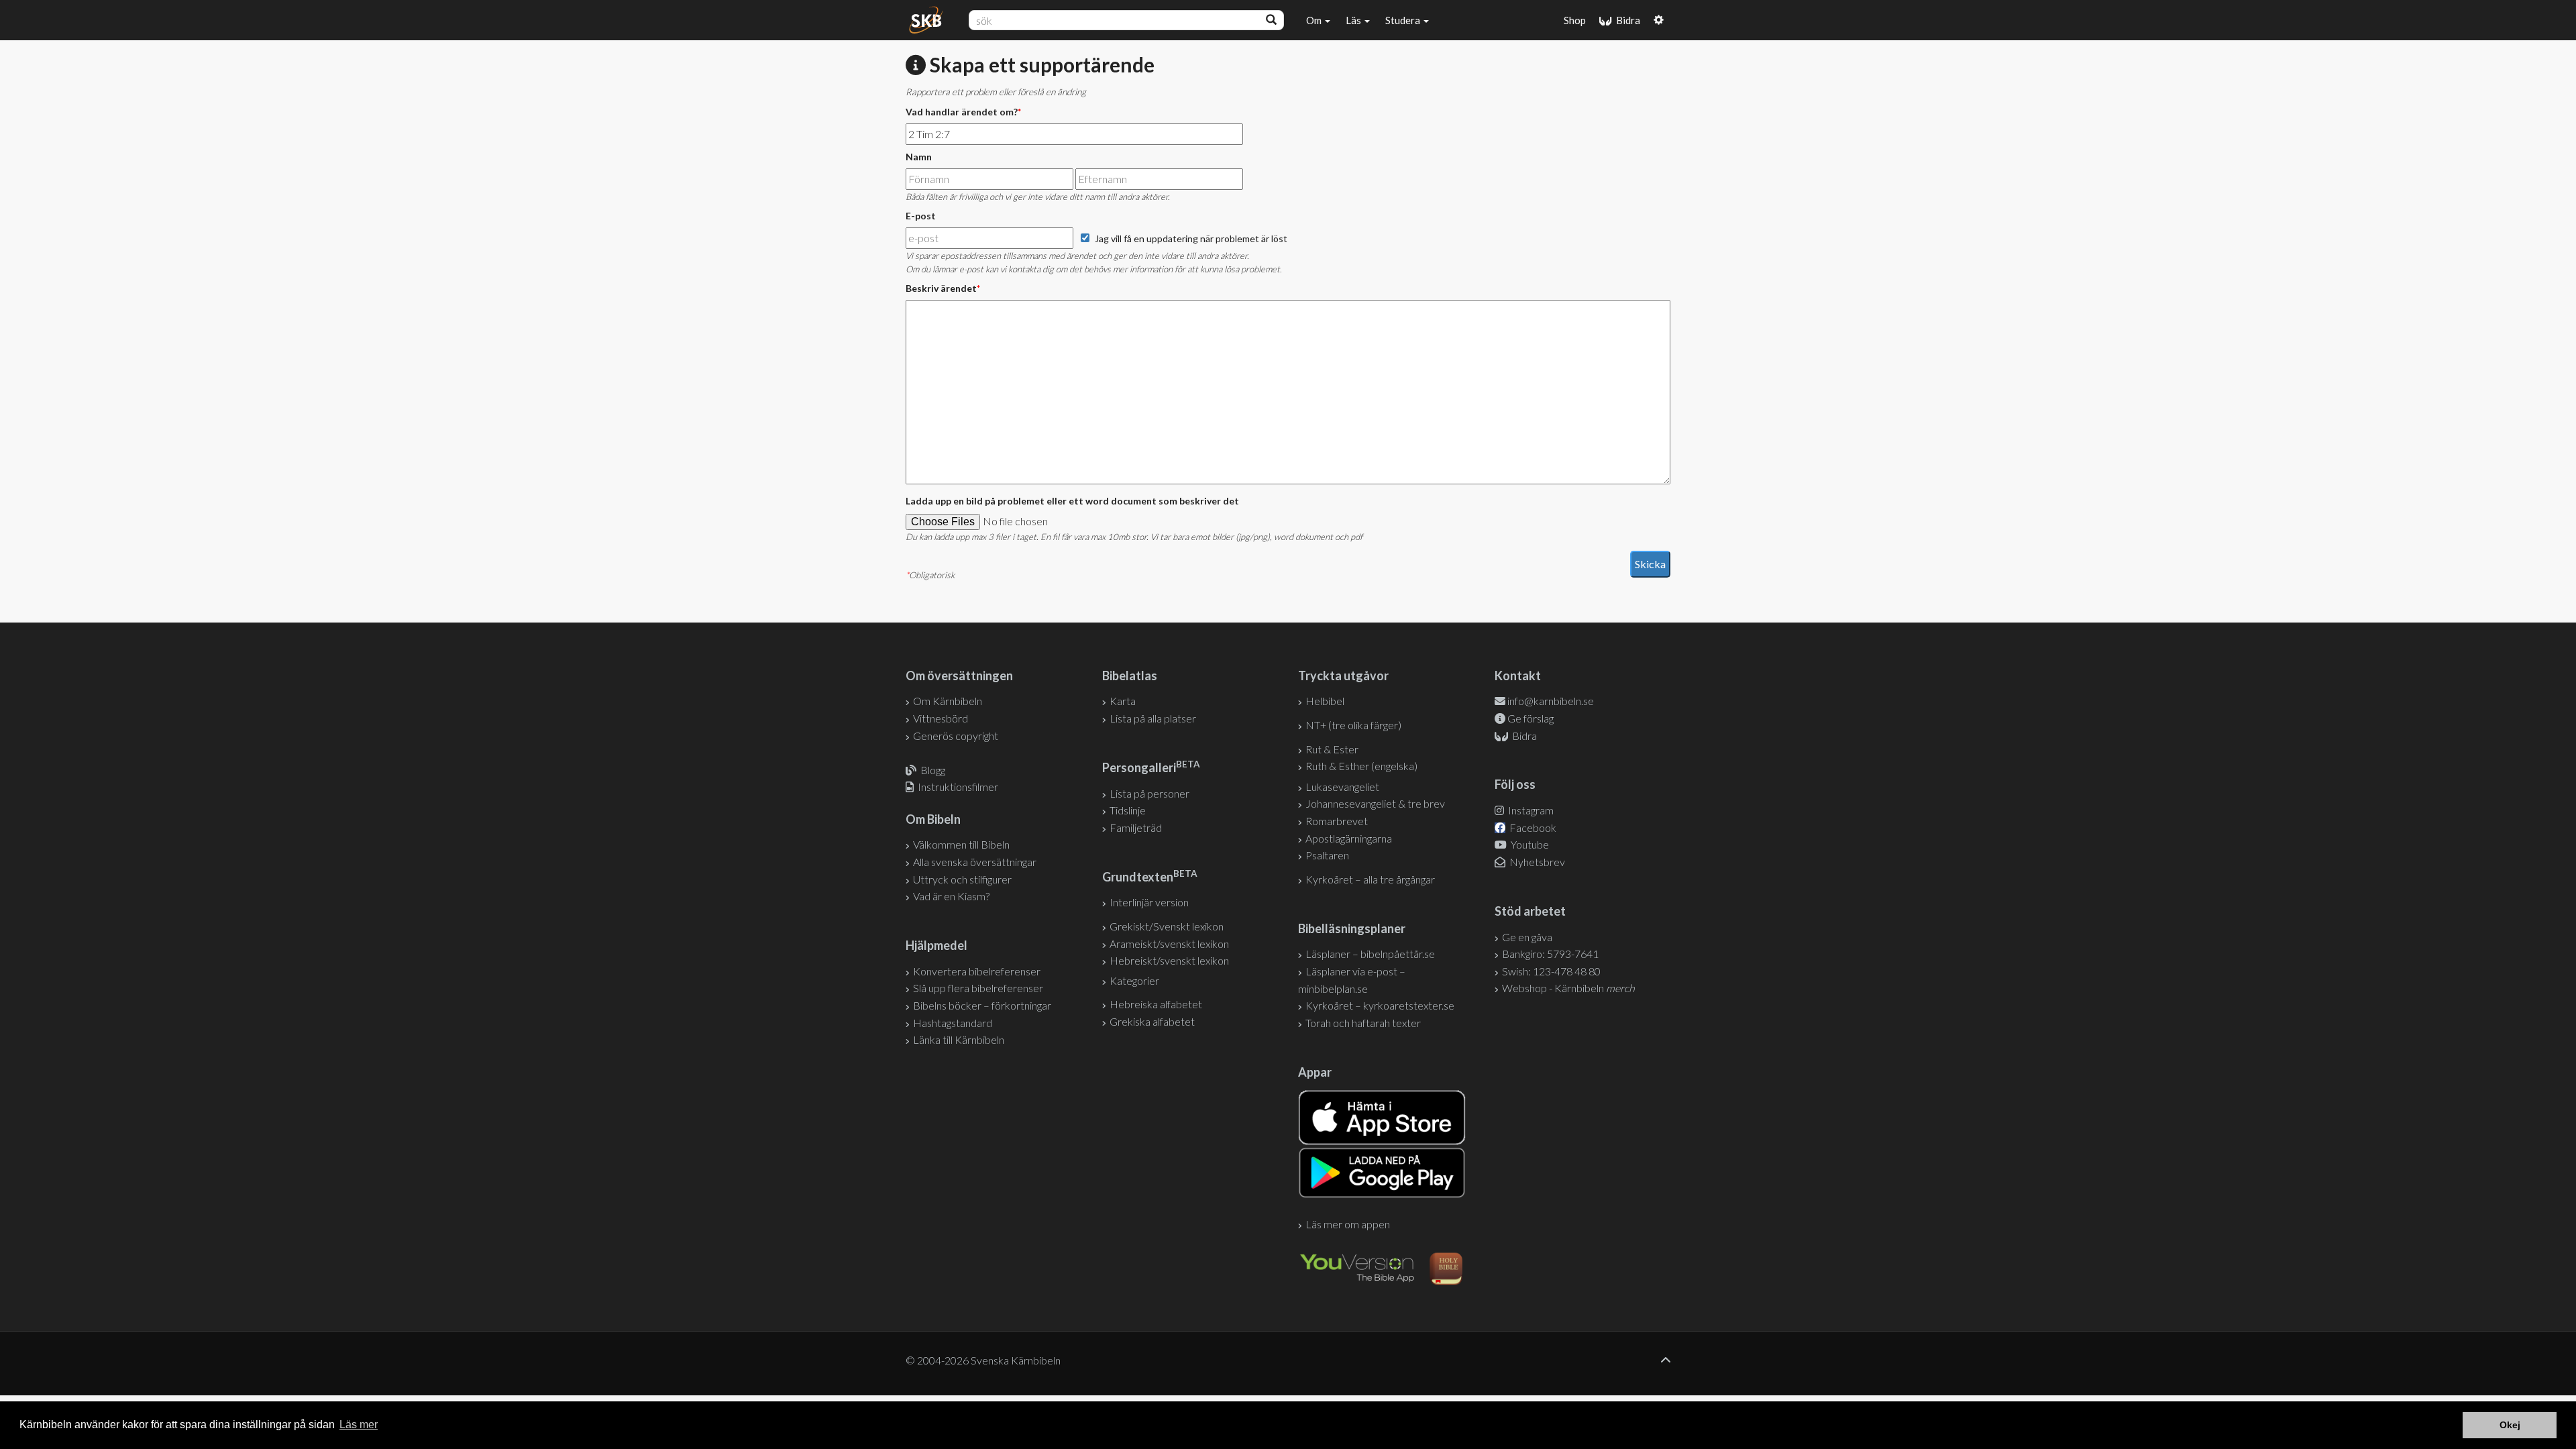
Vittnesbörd (941, 718)
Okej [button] (2510, 1425)
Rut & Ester (1332, 749)
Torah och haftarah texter (1363, 1023)
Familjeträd (1136, 827)
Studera (1404, 20)
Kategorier (1134, 980)
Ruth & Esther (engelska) (1361, 766)
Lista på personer (1149, 793)
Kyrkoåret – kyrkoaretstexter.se (1380, 1005)
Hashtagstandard (953, 1023)
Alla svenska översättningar (975, 862)
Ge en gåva (1527, 937)
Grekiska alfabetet (1152, 1021)
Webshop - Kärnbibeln (1568, 988)
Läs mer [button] (359, 1425)
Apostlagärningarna (1349, 838)
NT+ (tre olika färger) (1353, 725)
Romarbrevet (1337, 821)
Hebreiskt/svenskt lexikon (1169, 960)
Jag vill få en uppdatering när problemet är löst (1191, 238)
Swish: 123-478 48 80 (1551, 971)
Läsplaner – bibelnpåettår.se (1370, 954)
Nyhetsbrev (1536, 862)
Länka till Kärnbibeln (959, 1039)
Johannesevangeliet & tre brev (1375, 803)
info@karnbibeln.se (1551, 701)
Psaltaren (1327, 855)
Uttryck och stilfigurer (962, 879)
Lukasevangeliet (1342, 787)
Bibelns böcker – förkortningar (982, 1005)
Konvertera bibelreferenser (977, 971)
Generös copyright (956, 736)
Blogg (933, 770)
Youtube (1529, 844)
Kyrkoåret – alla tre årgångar (1370, 879)
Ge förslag (1531, 718)
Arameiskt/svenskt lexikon (1169, 944)
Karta (1123, 701)
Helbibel (1325, 701)
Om (1315, 20)
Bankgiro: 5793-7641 (1550, 954)
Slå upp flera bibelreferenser (978, 988)
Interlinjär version (1149, 902)
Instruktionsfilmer (958, 787)
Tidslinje (1128, 810)
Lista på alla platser (1153, 718)
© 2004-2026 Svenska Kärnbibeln (983, 1360)
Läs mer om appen (1348, 1224)
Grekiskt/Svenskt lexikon (1167, 926)
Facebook (1532, 827)
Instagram (1530, 810)
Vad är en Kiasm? (951, 896)
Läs (1354, 20)
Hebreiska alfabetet (1156, 1004)
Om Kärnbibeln (948, 701)
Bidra (1626, 20)
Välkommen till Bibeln (961, 844)
